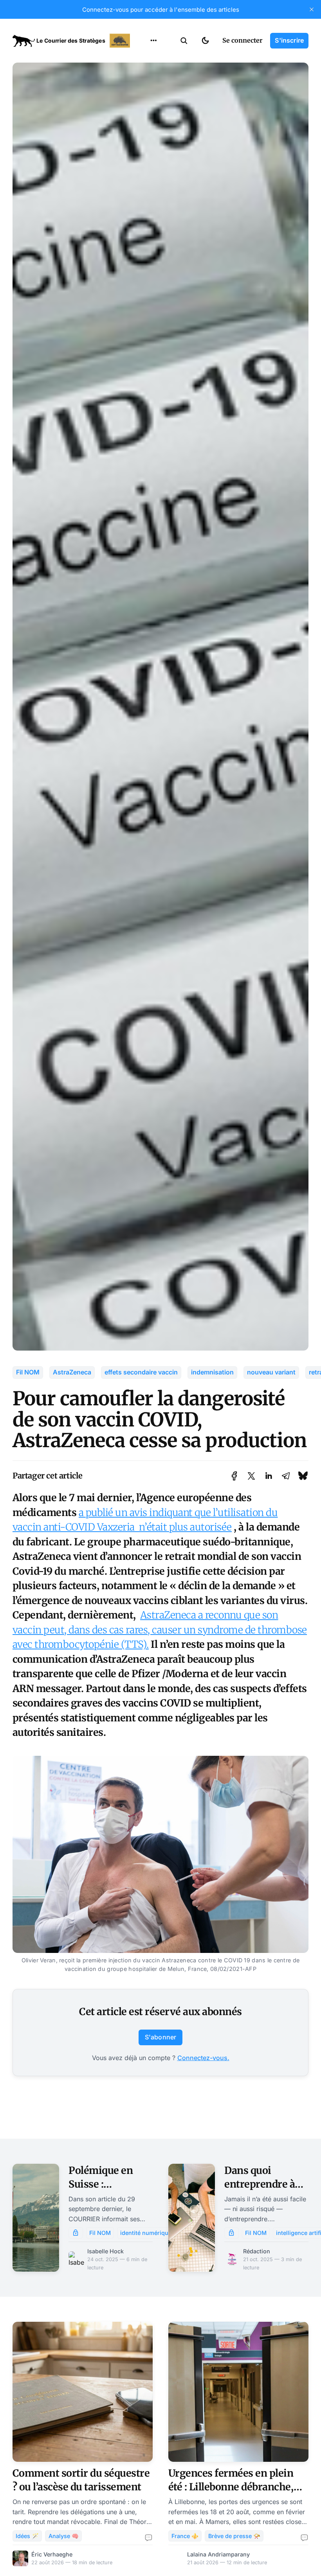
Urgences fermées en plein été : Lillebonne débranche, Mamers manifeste (231, 2487)
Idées (141, 104)
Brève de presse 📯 (234, 2536)
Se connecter (242, 40)
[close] (312, 9)
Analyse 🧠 (64, 2536)
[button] (184, 41)
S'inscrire (289, 40)
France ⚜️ (185, 2536)
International (153, 74)
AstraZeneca (72, 1372)
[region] (153, 41)
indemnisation (212, 1372)
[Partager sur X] (251, 1476)
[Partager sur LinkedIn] (269, 1476)
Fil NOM (28, 1372)
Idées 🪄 (27, 2536)
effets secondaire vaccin (141, 1372)
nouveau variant (271, 1372)
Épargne (146, 120)
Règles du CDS (154, 150)
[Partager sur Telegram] (286, 1476)
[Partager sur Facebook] (234, 1476)
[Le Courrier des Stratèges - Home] (72, 41)
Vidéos (143, 135)
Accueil (144, 59)
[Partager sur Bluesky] (303, 1476)
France (143, 89)
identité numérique (146, 2233)
